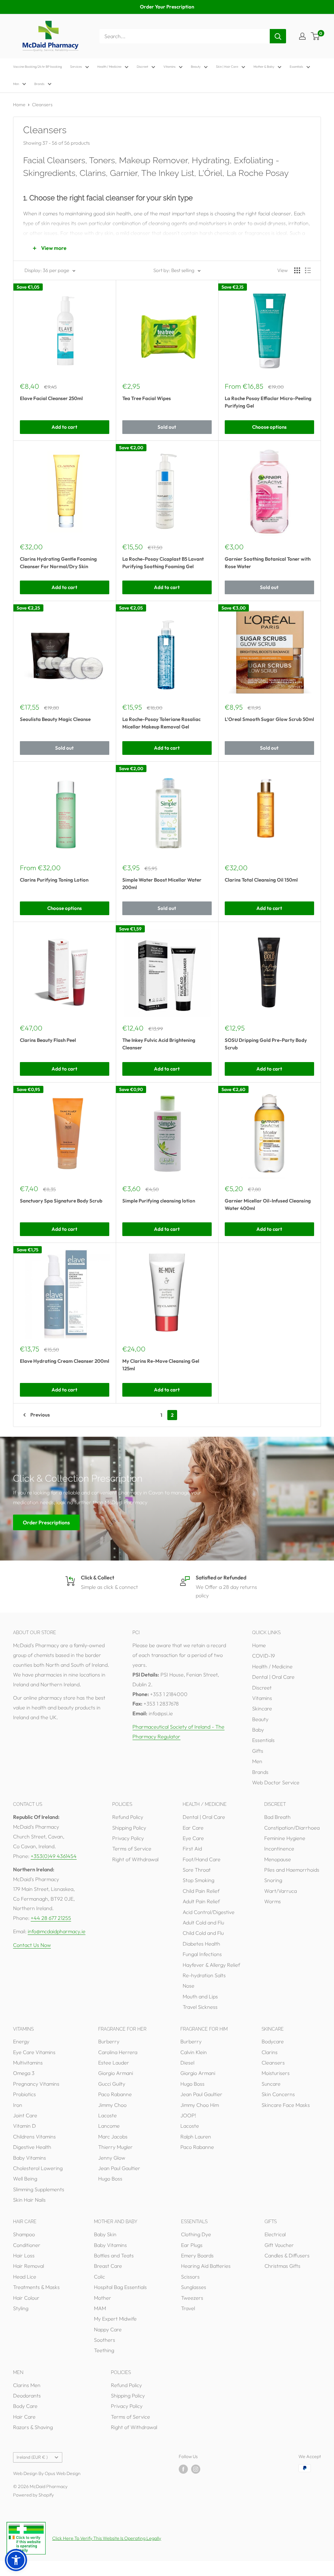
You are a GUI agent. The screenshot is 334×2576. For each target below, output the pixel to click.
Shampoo (24, 2234)
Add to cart (64, 427)
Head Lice (25, 2277)
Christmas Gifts (282, 2266)
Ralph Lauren (196, 2137)
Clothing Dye (196, 2234)
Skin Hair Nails (29, 2200)
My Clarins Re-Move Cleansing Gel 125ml (161, 1365)
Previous (40, 1415)
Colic (99, 2277)
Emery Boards (197, 2255)
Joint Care (25, 2115)
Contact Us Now (32, 1945)
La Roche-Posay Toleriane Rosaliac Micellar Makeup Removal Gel (161, 723)
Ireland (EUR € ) (32, 2457)
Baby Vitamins (30, 2158)
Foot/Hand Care (202, 1859)
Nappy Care (108, 2329)
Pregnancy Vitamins (36, 2084)
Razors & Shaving (33, 2427)
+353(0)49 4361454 (54, 1856)
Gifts (258, 1751)
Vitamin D (24, 2126)
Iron (18, 2105)
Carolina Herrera (118, 2052)
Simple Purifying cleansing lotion (159, 1201)
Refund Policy (128, 1817)
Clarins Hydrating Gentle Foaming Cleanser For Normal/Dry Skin (58, 563)
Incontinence (279, 1849)
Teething (104, 2350)
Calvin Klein (194, 2052)
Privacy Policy (128, 1838)
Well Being (25, 2179)
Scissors (190, 2277)
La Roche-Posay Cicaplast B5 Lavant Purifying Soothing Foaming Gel (163, 563)
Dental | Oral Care (273, 1677)
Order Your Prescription (167, 7)
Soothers (105, 2340)
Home (19, 105)
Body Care (25, 2406)
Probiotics (24, 2094)
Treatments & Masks (36, 2287)
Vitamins (169, 67)
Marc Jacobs (113, 2137)
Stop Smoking (198, 1880)
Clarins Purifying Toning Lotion (54, 880)
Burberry (109, 2041)
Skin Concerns (278, 2094)
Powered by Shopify (33, 2495)
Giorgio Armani (116, 2073)
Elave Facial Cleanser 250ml (51, 398)
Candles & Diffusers (287, 2255)
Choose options (269, 427)
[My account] (302, 36)
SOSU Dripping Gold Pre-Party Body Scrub (266, 1044)
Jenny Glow (112, 2158)
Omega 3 (24, 2073)
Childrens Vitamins (34, 2137)
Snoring (273, 1880)
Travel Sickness (200, 2007)
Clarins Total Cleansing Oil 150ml (261, 880)
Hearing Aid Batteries (206, 2266)
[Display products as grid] (297, 270)
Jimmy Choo (112, 2105)
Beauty (196, 67)
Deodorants (27, 2396)
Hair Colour (26, 2298)
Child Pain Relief (201, 1891)
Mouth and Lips (200, 1996)
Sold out (167, 427)
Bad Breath (277, 1817)
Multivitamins (28, 2063)
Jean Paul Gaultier (119, 2168)
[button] (16, 2560)
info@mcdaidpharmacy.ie (57, 1931)
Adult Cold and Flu (203, 1922)
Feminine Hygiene (285, 1838)
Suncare (271, 2084)
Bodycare (273, 2041)
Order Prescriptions (46, 1522)
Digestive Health (32, 2147)
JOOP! (188, 2115)
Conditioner (27, 2245)
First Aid (192, 1849)
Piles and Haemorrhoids (292, 1870)
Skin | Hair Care (227, 67)
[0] (316, 36)
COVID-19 (264, 1656)
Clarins (270, 2052)
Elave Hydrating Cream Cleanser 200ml (65, 1361)
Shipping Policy (129, 1828)
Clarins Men (27, 2385)
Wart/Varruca (281, 1891)
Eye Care (193, 1838)
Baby (258, 1730)
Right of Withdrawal (135, 1859)
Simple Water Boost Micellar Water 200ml (162, 884)
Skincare (262, 1708)
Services (76, 67)
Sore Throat (197, 1870)
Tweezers (192, 2298)
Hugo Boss (110, 2179)
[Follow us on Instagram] (196, 2469)
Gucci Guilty (112, 2084)
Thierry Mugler (115, 2147)
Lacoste (107, 2115)
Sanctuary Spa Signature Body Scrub (61, 1201)
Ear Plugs (192, 2245)
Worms (273, 1901)
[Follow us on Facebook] (183, 2469)
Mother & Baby (264, 67)
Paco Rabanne (115, 2094)
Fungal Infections (202, 1954)
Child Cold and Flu (203, 1933)
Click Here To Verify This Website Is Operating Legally (107, 2538)
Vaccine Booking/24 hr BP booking (38, 67)
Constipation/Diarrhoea (292, 1828)
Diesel (187, 2063)
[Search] (278, 36)
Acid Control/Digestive (209, 1912)
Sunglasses (194, 2287)
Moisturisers (276, 2073)
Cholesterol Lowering (38, 2168)
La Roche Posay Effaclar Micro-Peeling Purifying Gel (268, 402)
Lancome (109, 2126)
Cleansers (42, 105)
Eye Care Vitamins (34, 2052)
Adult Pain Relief (201, 1901)
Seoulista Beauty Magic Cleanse (55, 719)
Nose (189, 1986)
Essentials (296, 67)
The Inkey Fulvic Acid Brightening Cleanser (159, 1044)
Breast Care (108, 2266)
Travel (188, 2308)
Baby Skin (105, 2234)
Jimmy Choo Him (200, 2105)
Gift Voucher (279, 2245)
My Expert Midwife (115, 2319)
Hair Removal (29, 2266)
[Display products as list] (308, 270)
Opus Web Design (63, 2473)
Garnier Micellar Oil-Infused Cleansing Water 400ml (268, 1204)
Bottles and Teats (114, 2255)
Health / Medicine (109, 67)
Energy (21, 2041)
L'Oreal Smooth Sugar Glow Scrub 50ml (269, 719)
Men (16, 84)
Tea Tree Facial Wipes (147, 398)
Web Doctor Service (276, 1782)
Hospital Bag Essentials (120, 2287)
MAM (100, 2308)
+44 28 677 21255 (51, 1918)
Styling (21, 2308)
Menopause (278, 1859)
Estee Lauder (114, 2063)
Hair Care (24, 2417)
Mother (103, 2298)
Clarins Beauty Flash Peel (48, 1040)
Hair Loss (24, 2255)
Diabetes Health (201, 1944)
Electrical (275, 2234)
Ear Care (193, 1828)
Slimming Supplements (39, 2189)
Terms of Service (132, 1849)
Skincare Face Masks (286, 2105)
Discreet (142, 67)
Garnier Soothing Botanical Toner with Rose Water (268, 563)
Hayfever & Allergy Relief (211, 1965)
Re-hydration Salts (204, 1975)
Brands (39, 84)
